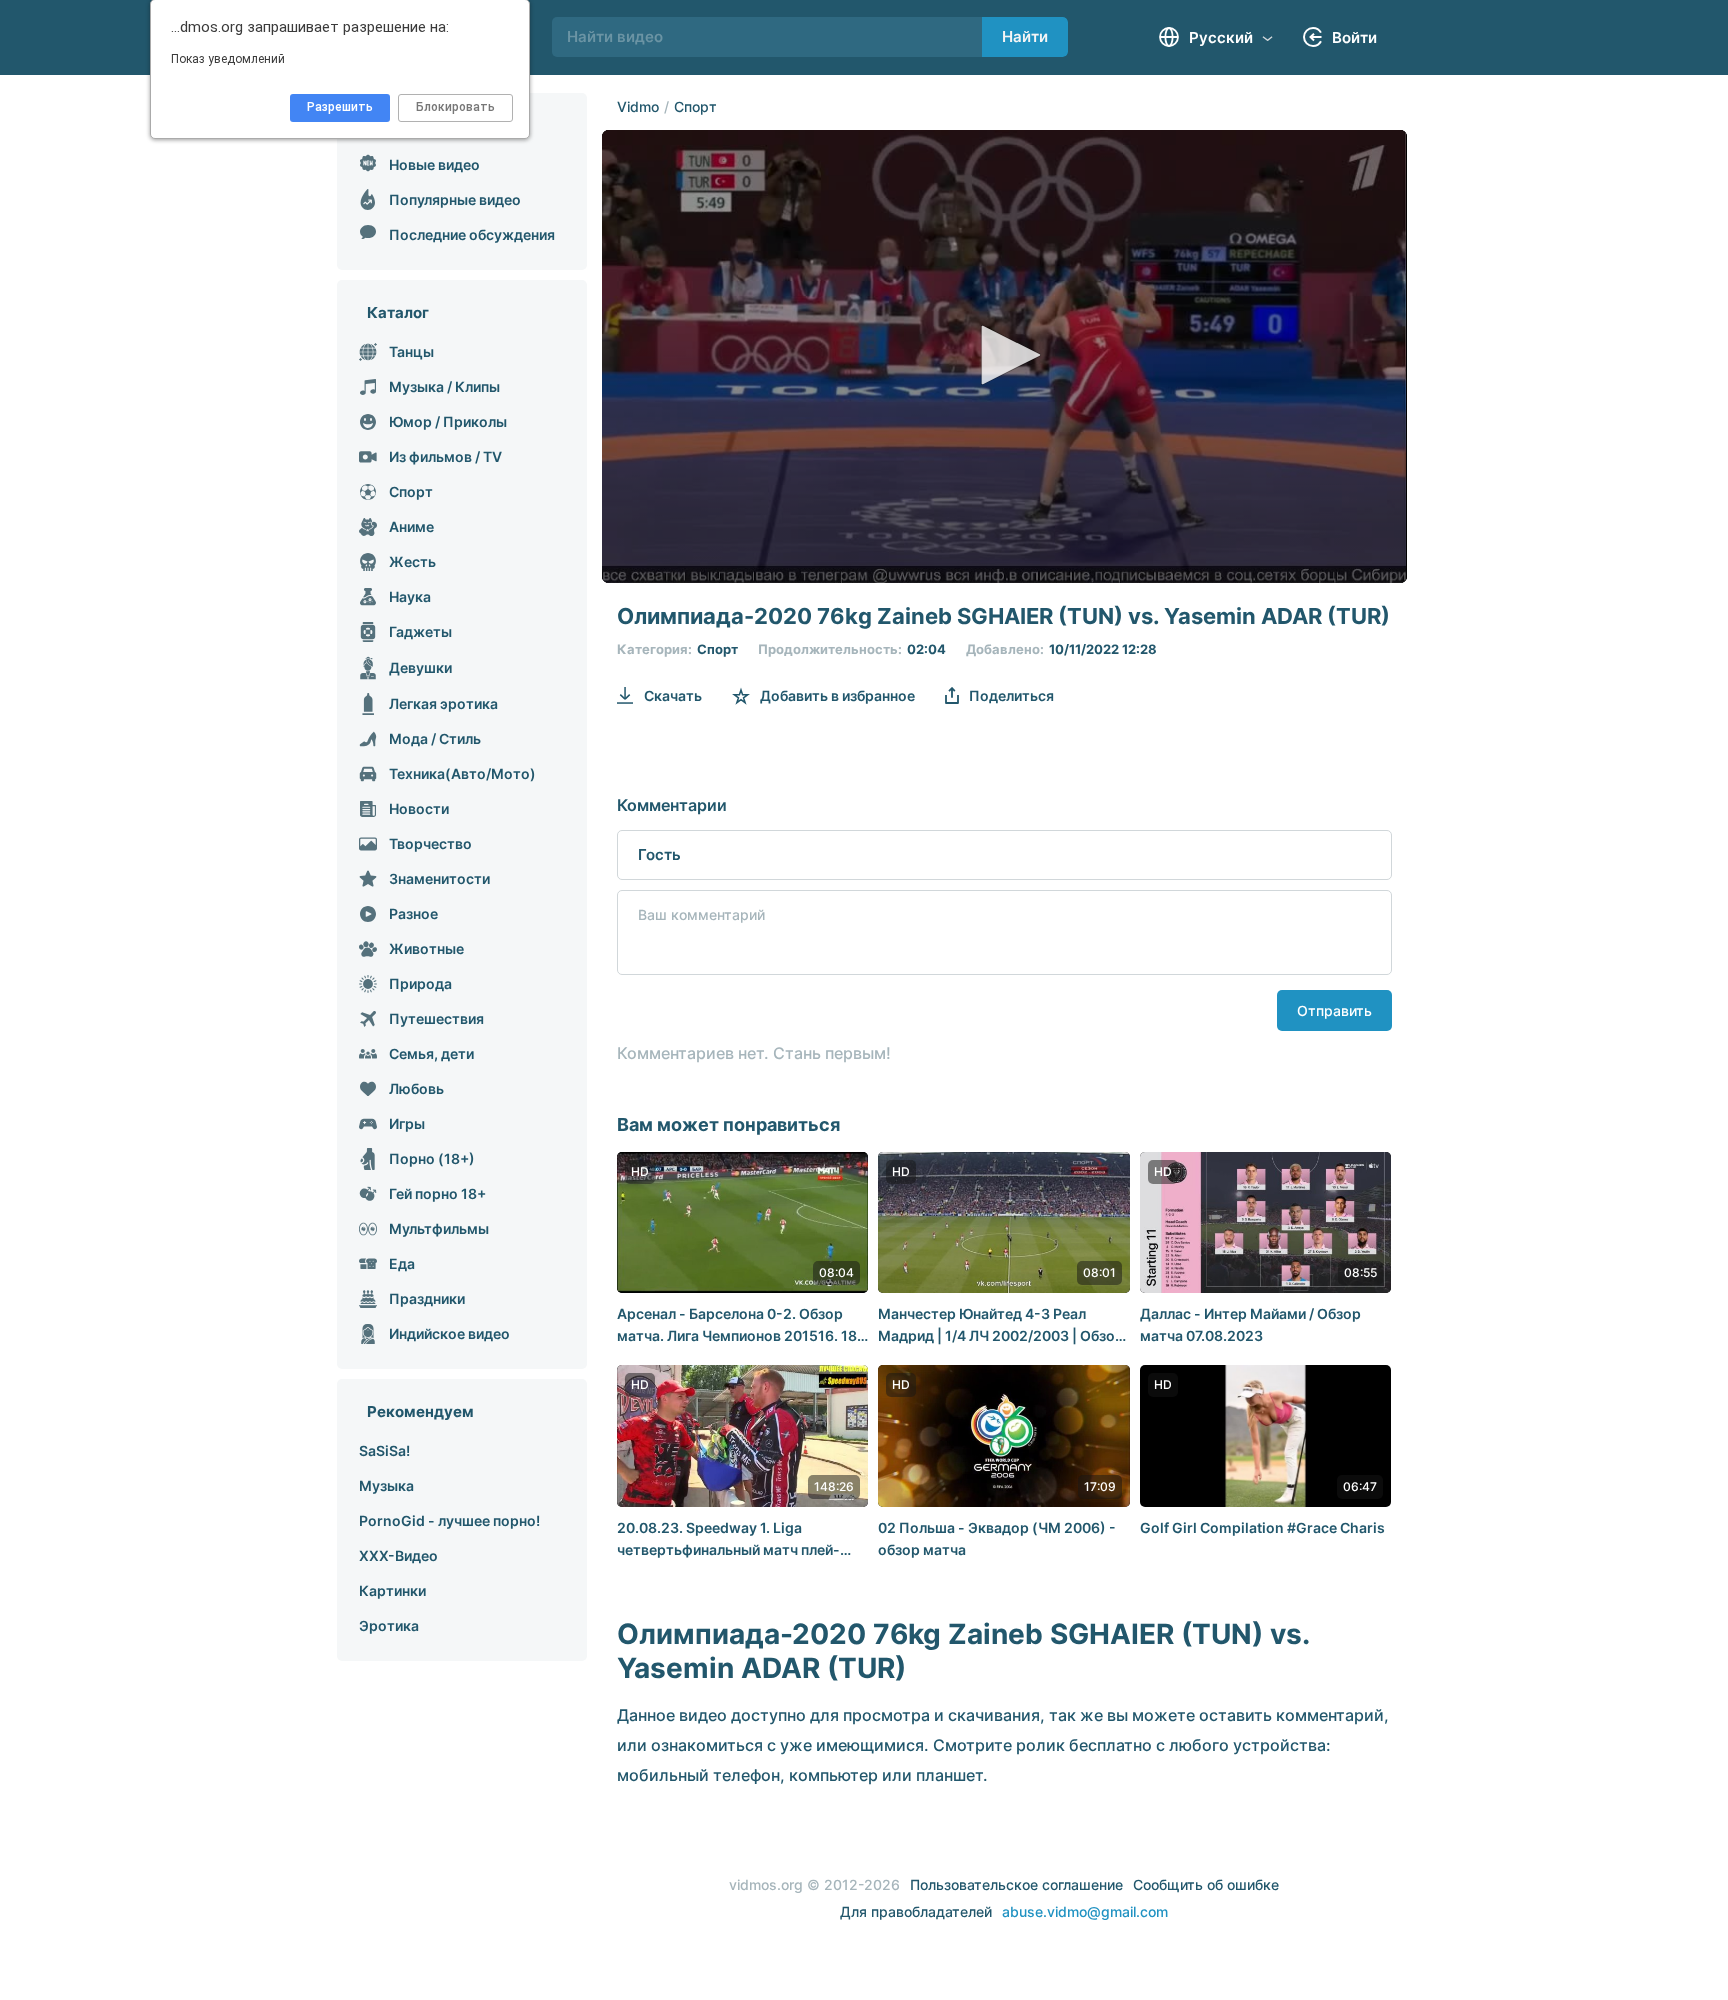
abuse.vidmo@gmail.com (1085, 1911)
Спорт (695, 106)
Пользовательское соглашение (1016, 1884)
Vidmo (638, 106)
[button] (1004, 355)
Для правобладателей (916, 1911)
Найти (1025, 36)
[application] (1004, 356)
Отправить (1334, 1010)
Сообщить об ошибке (1206, 1884)
